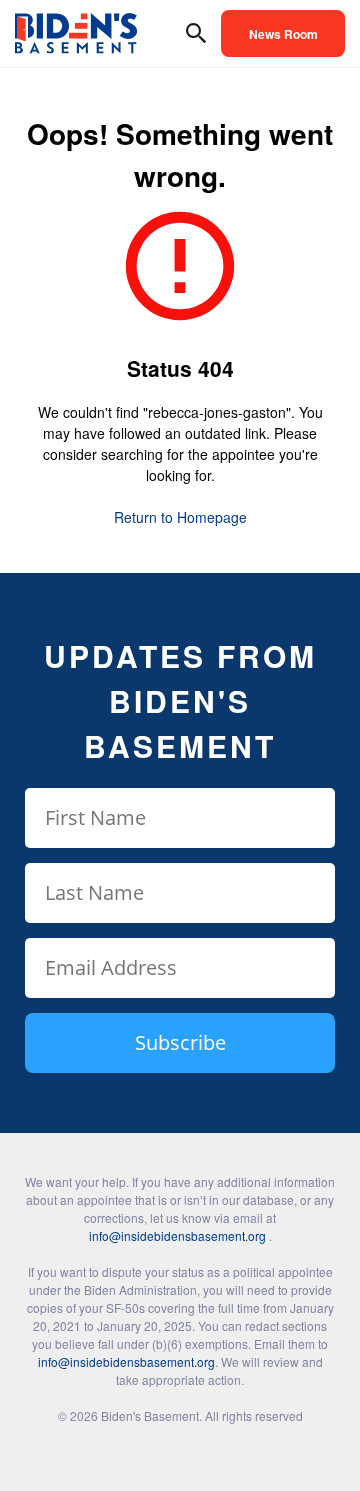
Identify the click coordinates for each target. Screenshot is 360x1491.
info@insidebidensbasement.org (177, 1235)
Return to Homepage (180, 517)
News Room (283, 34)
